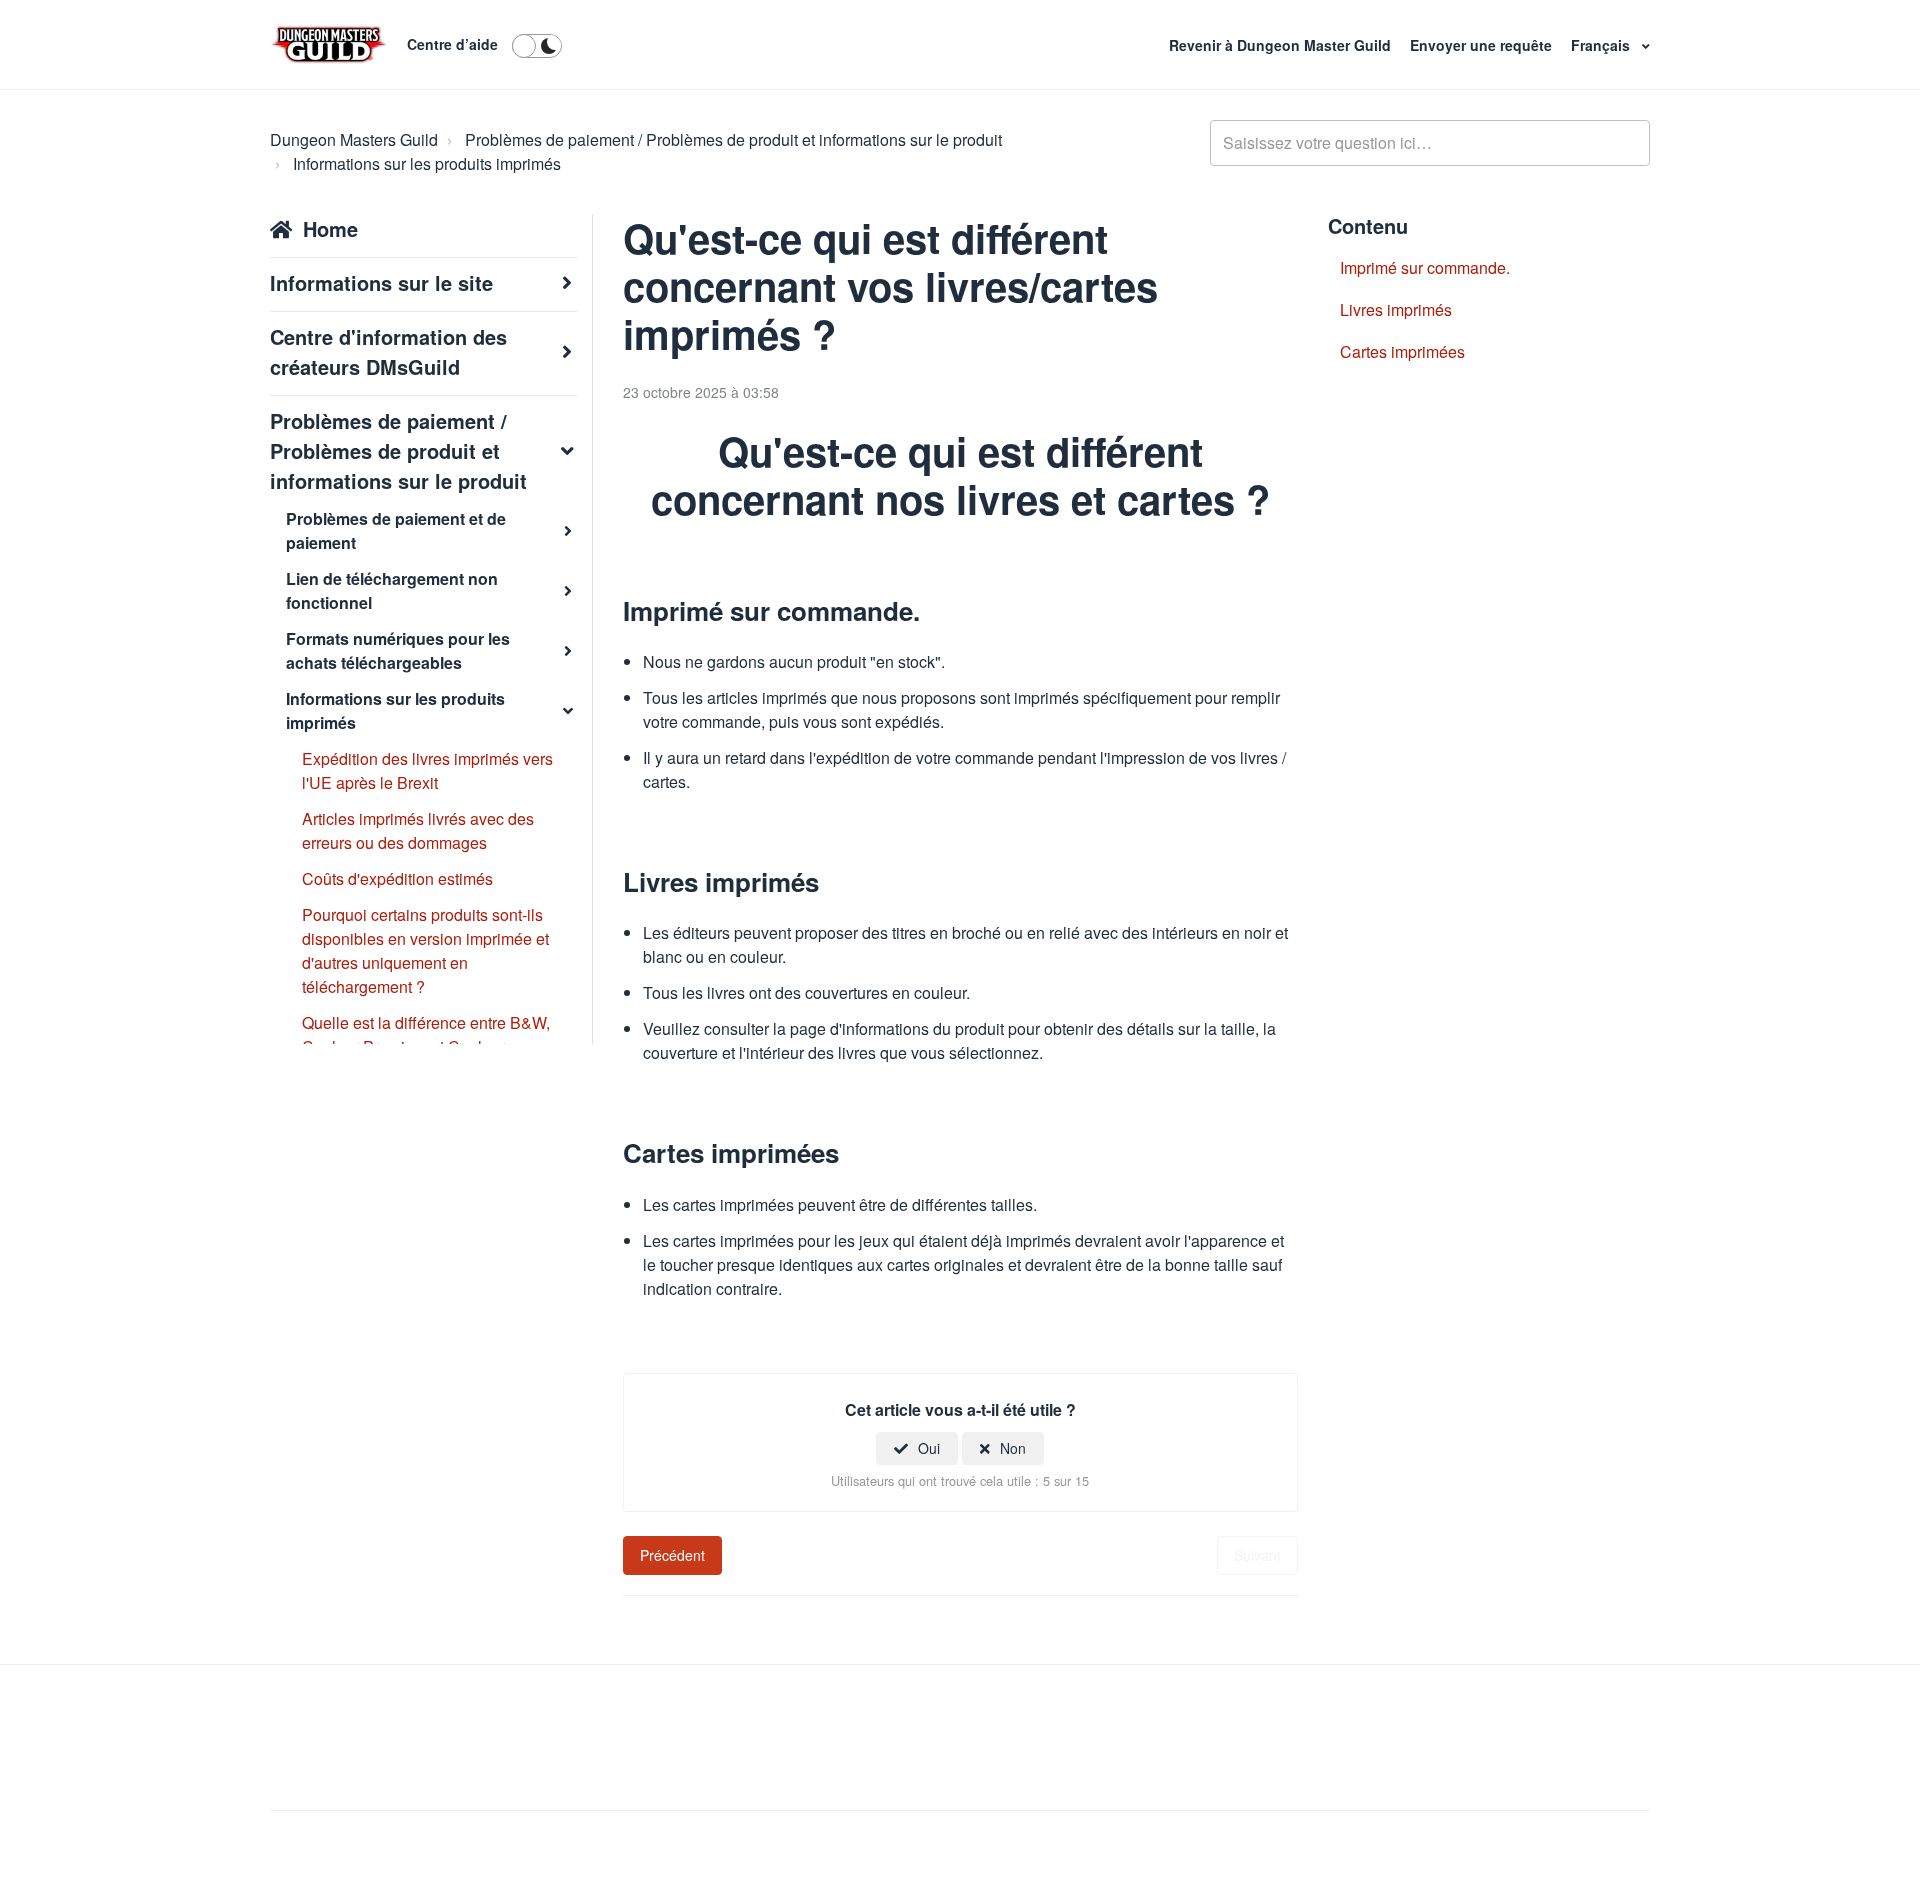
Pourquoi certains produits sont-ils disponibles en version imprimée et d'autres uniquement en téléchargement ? (425, 950)
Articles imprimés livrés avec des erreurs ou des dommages (418, 830)
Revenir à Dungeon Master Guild (1282, 45)
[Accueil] (329, 45)
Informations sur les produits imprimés (427, 163)
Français (1602, 45)
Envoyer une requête (1483, 45)
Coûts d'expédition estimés (397, 878)
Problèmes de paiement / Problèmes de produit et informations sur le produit (733, 139)
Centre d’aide (452, 44)
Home (330, 228)
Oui (929, 1448)
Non (1013, 1448)
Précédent (672, 1555)
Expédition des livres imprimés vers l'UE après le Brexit (427, 770)
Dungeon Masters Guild (354, 139)
